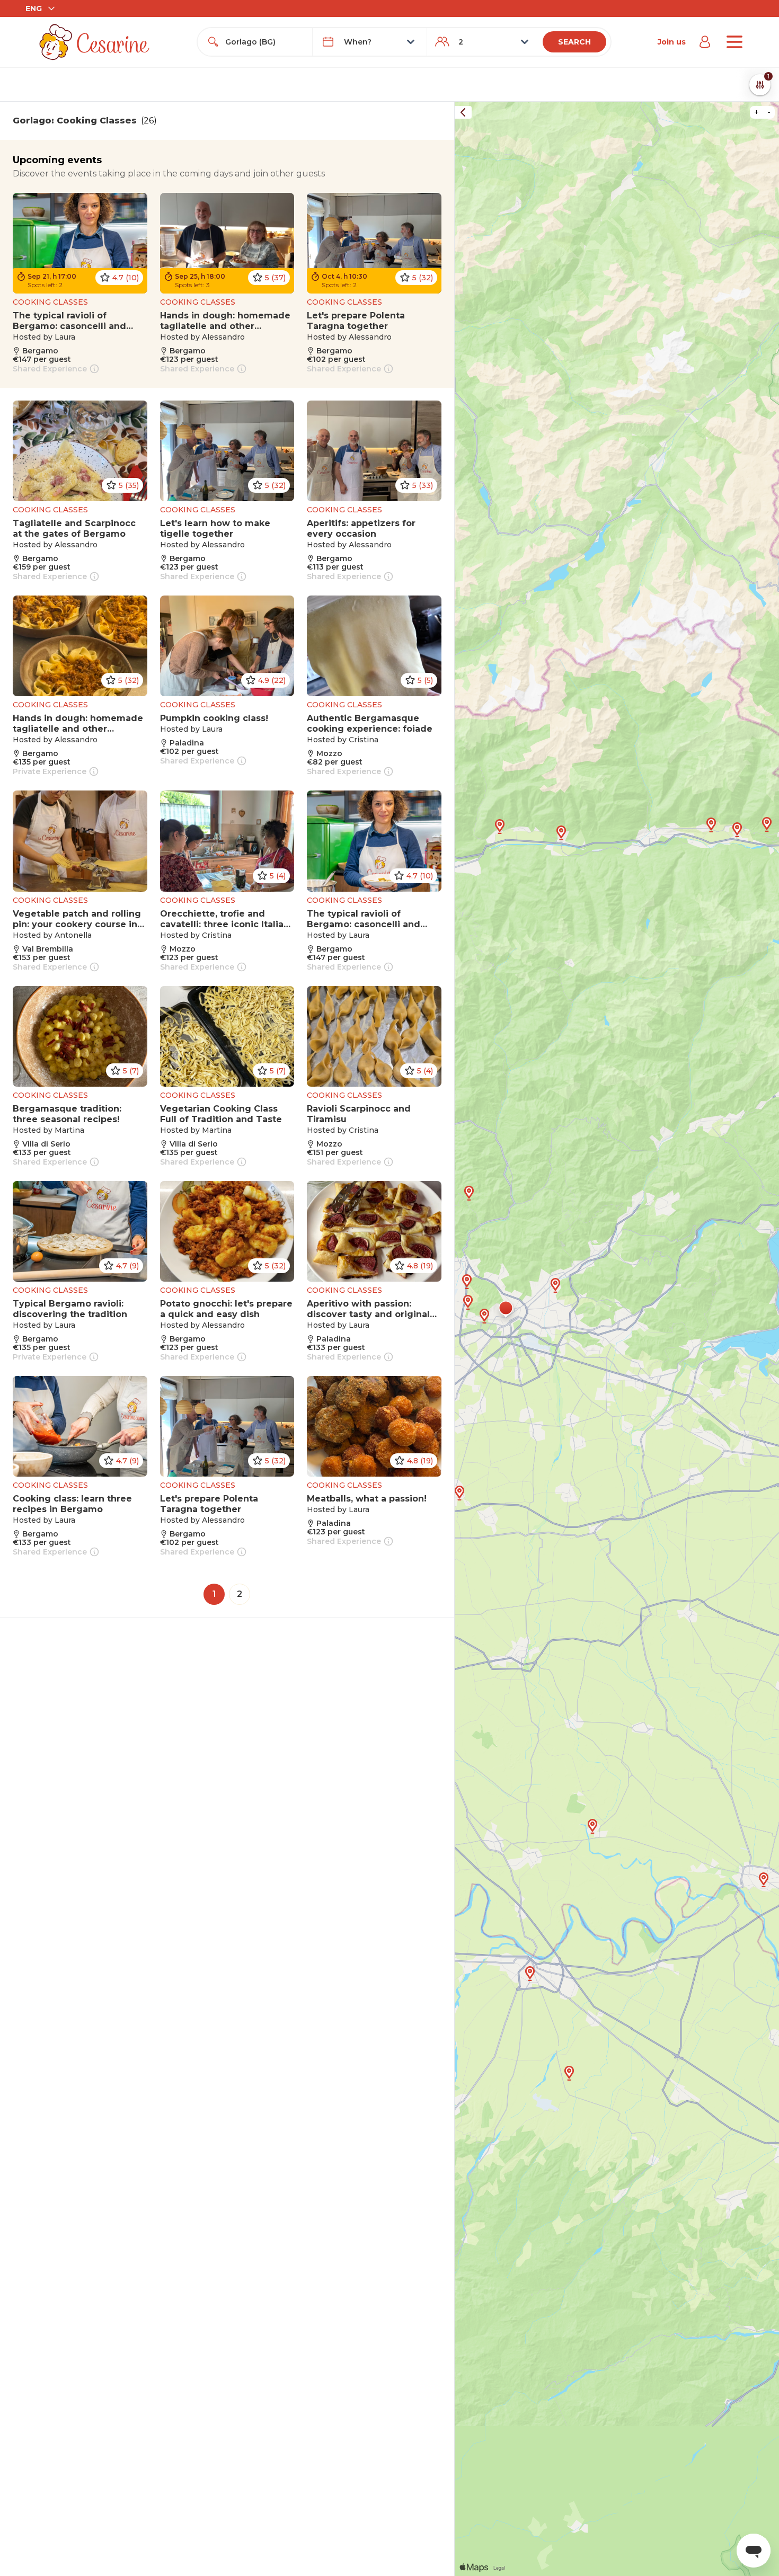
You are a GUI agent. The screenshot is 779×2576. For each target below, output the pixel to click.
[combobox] (264, 42)
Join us (672, 42)
